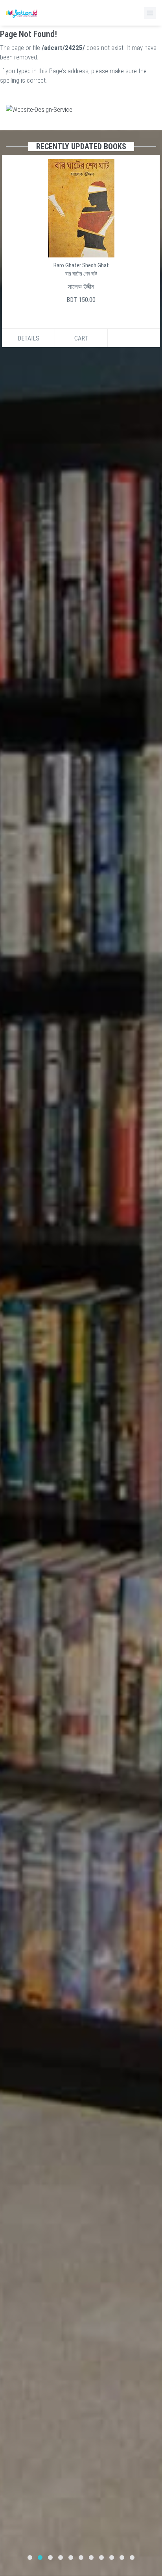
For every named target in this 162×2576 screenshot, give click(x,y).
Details (29, 338)
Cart (81, 338)
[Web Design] (81, 109)
